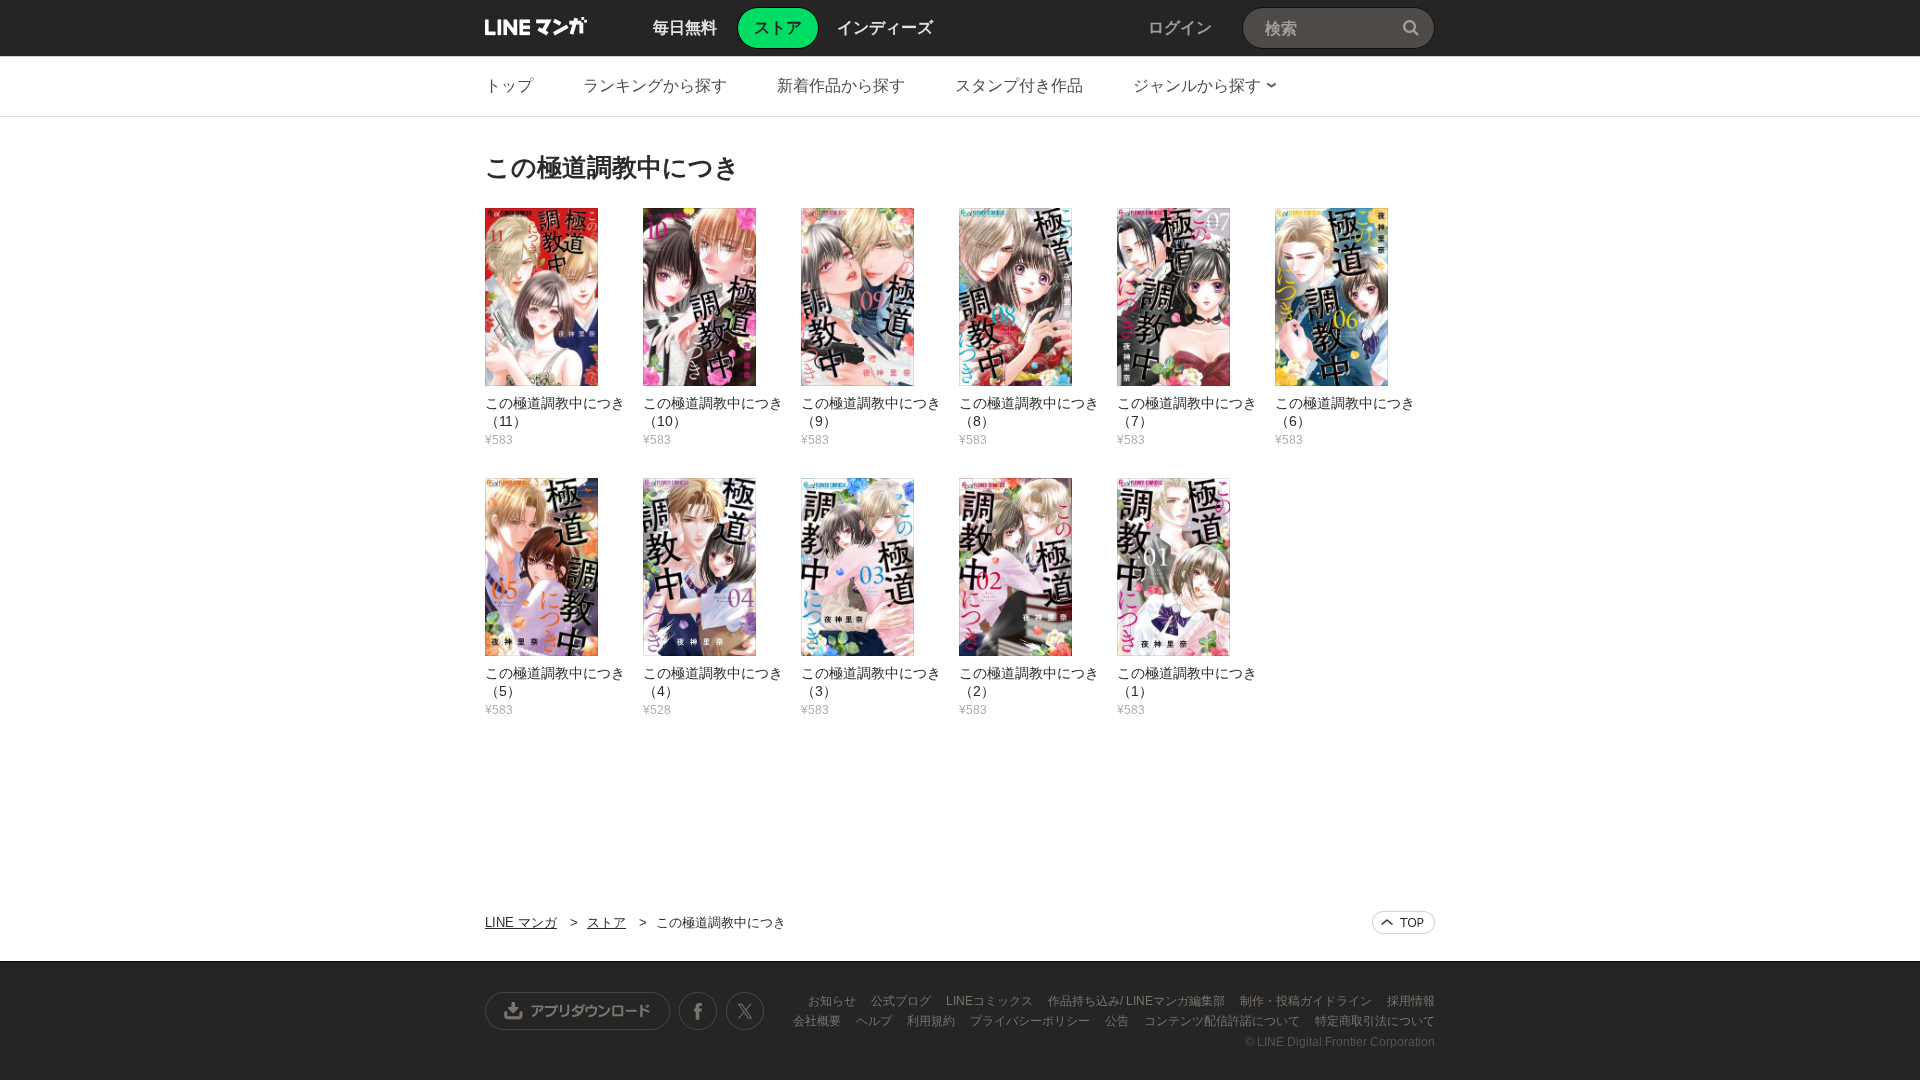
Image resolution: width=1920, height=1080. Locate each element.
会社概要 (818, 1021)
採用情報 (1411, 1001)
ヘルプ (875, 1021)
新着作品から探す (841, 85)
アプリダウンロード (578, 1011)
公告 (1118, 1021)
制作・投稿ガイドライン (1307, 1001)
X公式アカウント (744, 1011)
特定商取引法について (1375, 1021)
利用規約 (932, 1021)
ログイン (1180, 27)
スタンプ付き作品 (1019, 85)
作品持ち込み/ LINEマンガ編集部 (1138, 1001)
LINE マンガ (536, 26)
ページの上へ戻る (1403, 922)
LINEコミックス (991, 1001)
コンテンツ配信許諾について (1223, 1021)
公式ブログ (902, 1001)
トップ (509, 85)
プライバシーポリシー (1031, 1021)
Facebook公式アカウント (698, 1011)
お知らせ (833, 1001)
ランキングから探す (655, 85)
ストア (606, 922)
